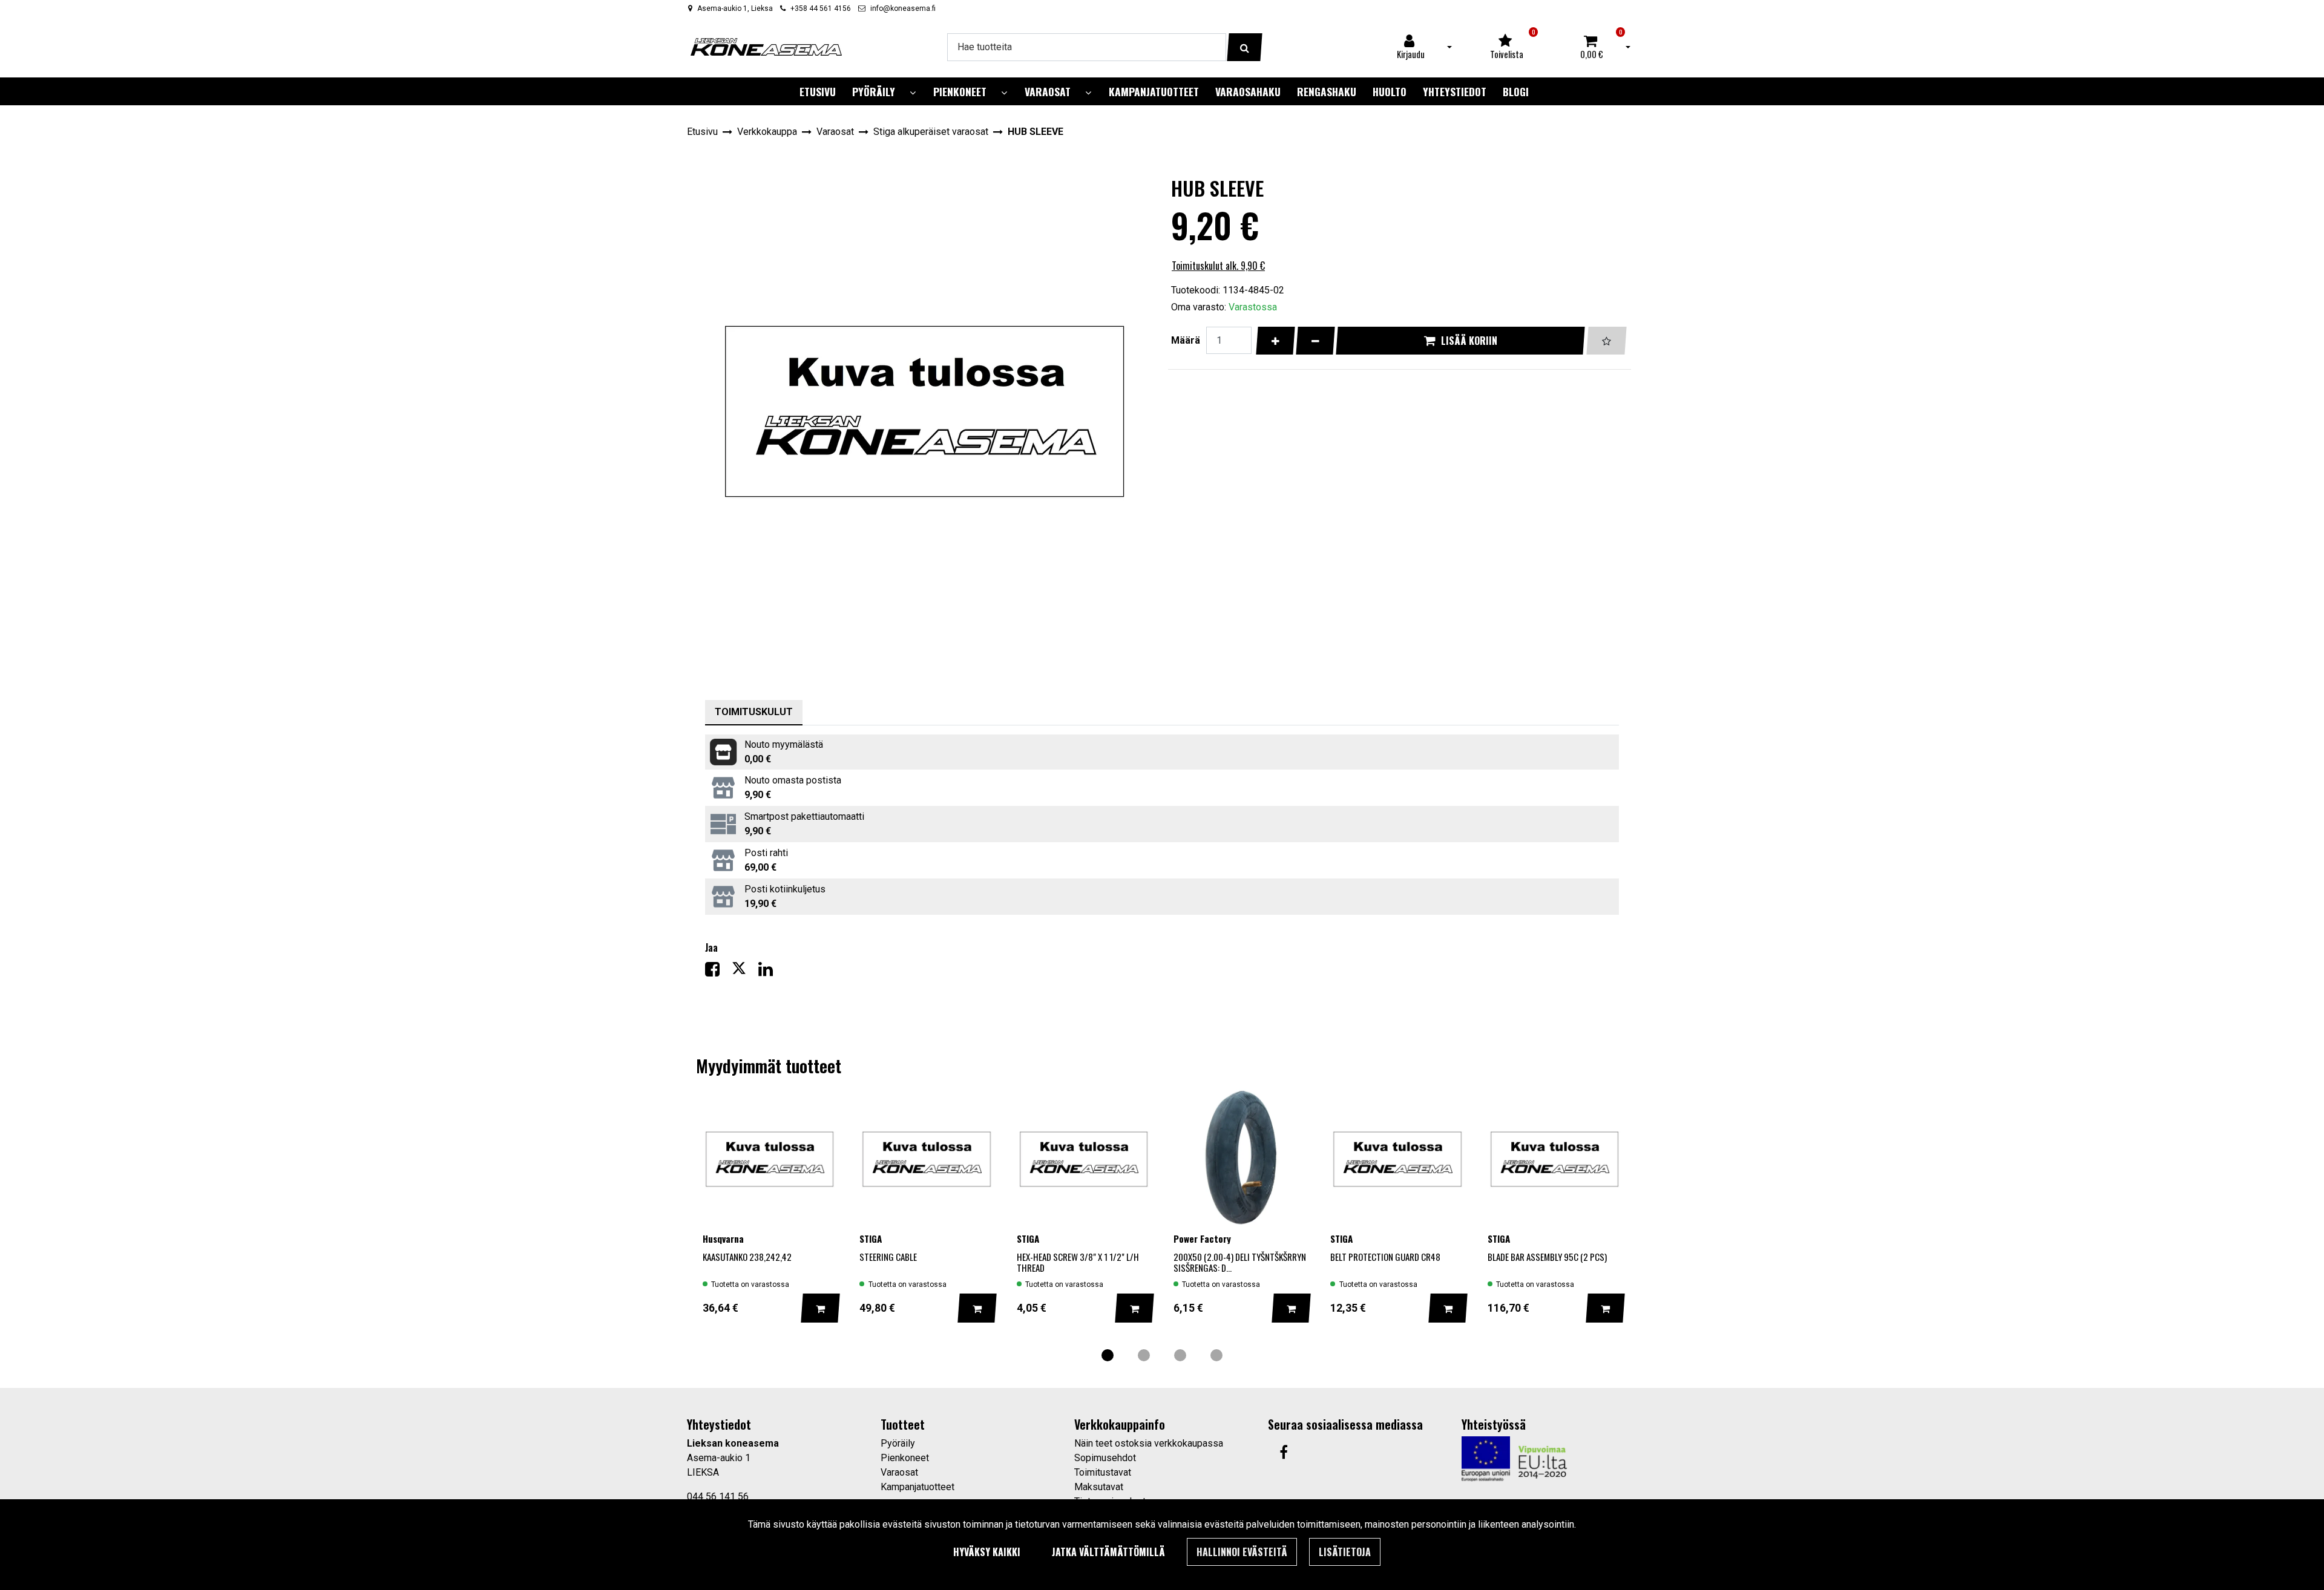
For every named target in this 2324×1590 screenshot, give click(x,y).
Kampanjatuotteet (917, 1487)
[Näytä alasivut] (913, 93)
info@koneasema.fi (903, 8)
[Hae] (1245, 47)
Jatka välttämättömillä (1108, 1552)
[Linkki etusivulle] (766, 47)
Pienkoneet (905, 1458)
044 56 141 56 (718, 1497)
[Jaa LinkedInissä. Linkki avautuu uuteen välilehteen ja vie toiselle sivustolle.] (770, 972)
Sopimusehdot (1105, 1458)
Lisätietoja (1345, 1552)
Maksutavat (1099, 1487)
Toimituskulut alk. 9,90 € (1218, 266)
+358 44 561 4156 (821, 8)
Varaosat (899, 1472)
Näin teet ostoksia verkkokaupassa (1149, 1443)
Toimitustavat (1103, 1472)
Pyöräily (898, 1443)
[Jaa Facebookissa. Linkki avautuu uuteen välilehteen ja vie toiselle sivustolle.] (718, 972)
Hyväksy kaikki (987, 1552)
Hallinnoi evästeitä (1242, 1552)
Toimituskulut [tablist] (754, 712)
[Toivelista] (1607, 341)
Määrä (1186, 340)
